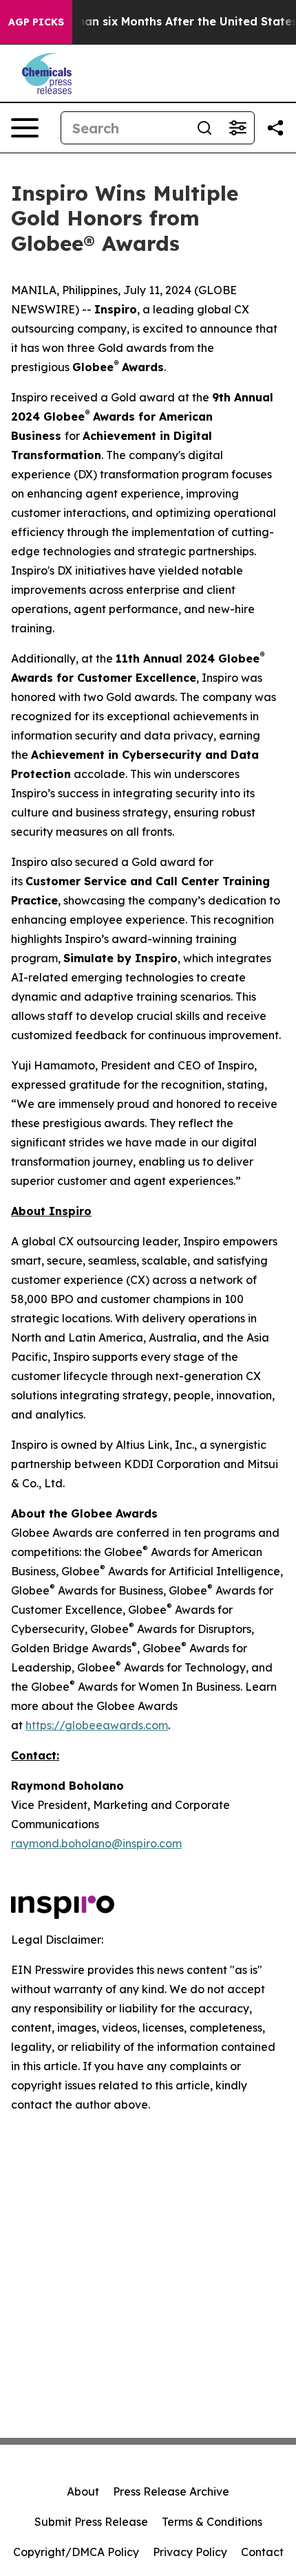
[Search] (204, 128)
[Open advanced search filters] (237, 128)
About (83, 2491)
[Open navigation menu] (25, 128)
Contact (262, 2552)
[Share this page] (275, 128)
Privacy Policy (190, 2552)
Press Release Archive (171, 2491)
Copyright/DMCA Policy (76, 2552)
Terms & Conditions (212, 2522)
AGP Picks (36, 22)
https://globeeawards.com (97, 1725)
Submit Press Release (91, 2522)
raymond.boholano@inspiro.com (96, 1843)
